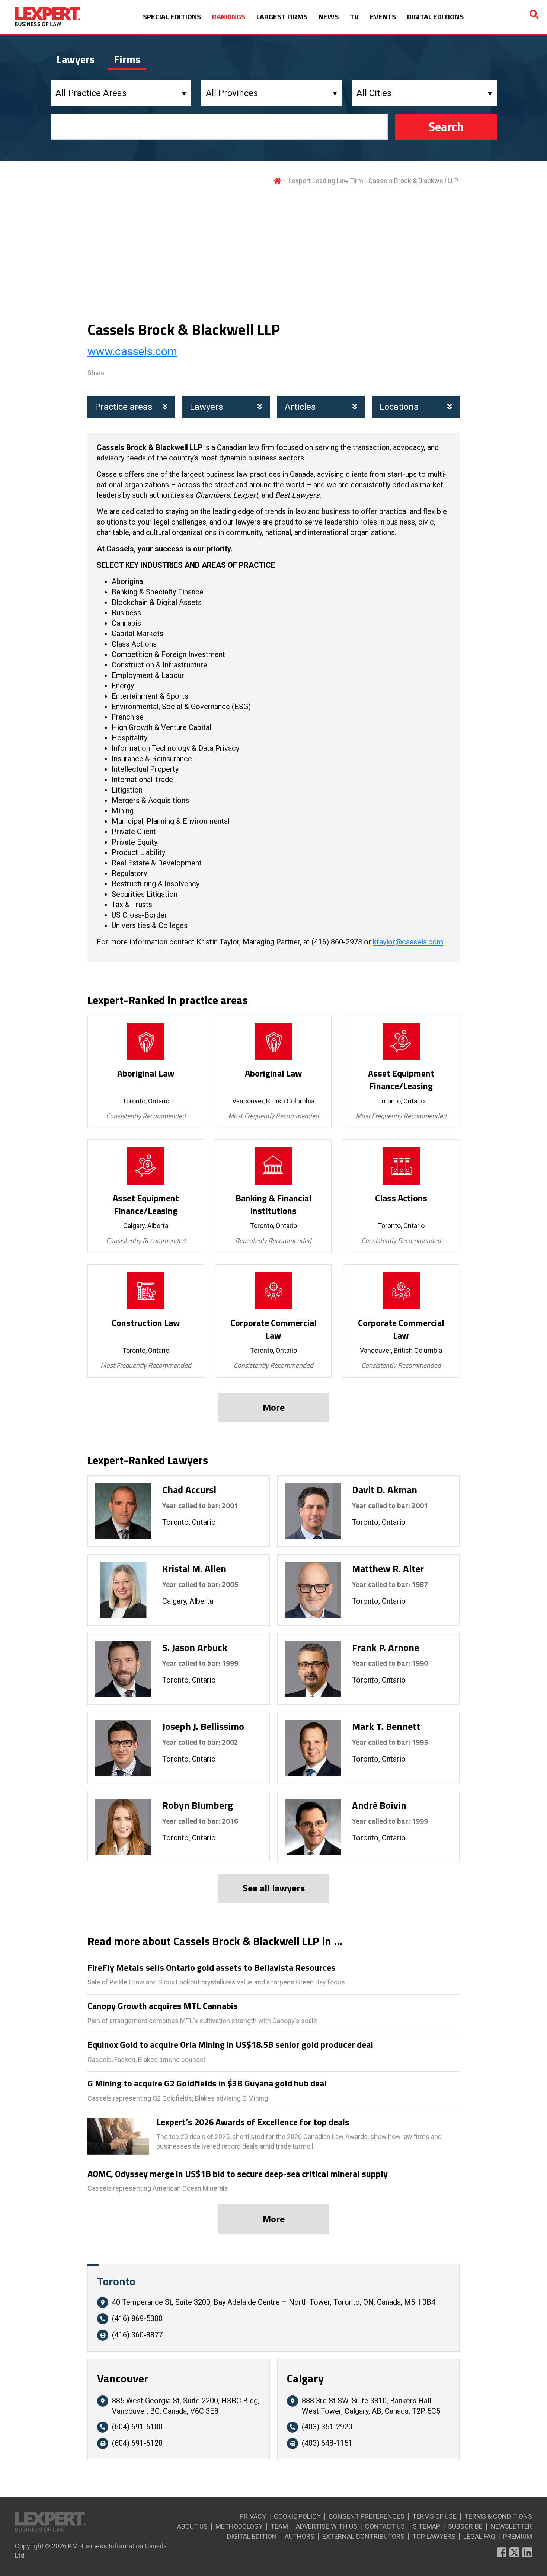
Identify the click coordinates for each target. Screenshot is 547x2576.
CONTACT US (385, 2526)
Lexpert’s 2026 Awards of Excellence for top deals (253, 2122)
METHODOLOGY (239, 2526)
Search (446, 127)
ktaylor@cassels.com (408, 942)
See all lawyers (274, 1888)
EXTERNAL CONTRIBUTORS (363, 2536)
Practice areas (124, 407)
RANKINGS (229, 17)
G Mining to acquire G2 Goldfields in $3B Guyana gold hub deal (207, 2084)
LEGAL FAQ (479, 2536)
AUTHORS (300, 2536)
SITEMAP (426, 2526)
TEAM (279, 2526)
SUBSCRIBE (465, 2526)
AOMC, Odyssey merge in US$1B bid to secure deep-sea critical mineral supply (238, 2174)
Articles (300, 407)
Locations (399, 407)
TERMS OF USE (434, 2516)
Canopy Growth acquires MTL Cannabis (163, 2006)
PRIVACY (253, 2516)
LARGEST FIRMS (282, 17)
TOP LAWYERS (434, 2536)
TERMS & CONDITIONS (498, 2516)
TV (354, 17)
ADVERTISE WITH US (327, 2526)
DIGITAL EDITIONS (435, 17)
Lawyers (206, 407)
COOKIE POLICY (297, 2516)
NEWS (329, 17)
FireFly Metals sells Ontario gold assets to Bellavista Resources (212, 1968)
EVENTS (383, 17)
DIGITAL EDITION (252, 2536)
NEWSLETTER (511, 2526)
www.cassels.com (132, 351)
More (274, 1407)
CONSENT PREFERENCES (367, 2516)
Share (96, 373)
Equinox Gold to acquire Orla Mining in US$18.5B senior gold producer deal (230, 2045)
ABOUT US (192, 2526)
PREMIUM (518, 2536)
